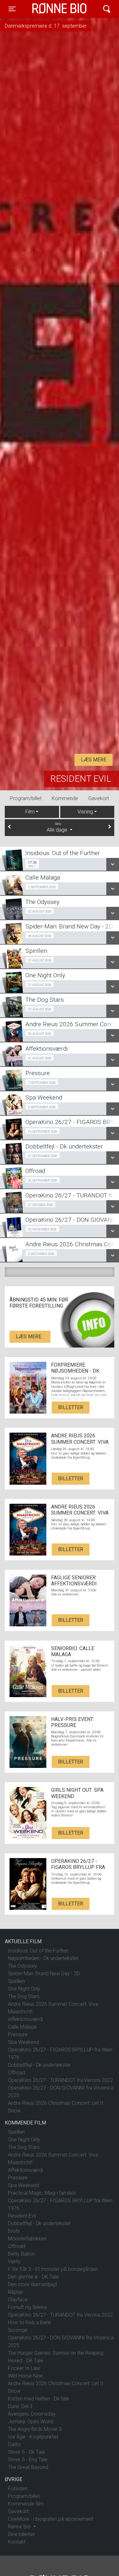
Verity (14, 2262)
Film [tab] (30, 812)
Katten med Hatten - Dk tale (39, 2399)
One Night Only (24, 1989)
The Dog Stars (24, 1996)
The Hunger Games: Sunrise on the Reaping (56, 2353)
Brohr (14, 2231)
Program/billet (26, 798)
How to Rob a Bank (30, 2322)
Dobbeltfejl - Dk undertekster (39, 2065)
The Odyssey (22, 1966)
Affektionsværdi (25, 2019)
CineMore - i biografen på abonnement (51, 2519)
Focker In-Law (24, 2368)
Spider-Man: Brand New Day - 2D (44, 1974)
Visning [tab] (85, 812)
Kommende (65, 798)
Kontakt (17, 2542)
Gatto (14, 2444)
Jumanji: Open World (31, 2422)
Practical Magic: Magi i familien (42, 2193)
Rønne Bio (50, 9)
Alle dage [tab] (58, 827)
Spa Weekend (23, 2042)
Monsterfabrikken (27, 2239)
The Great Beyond (28, 2467)
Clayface (18, 2300)
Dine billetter (21, 2534)
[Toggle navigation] (107, 9)
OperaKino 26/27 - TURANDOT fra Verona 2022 (60, 2080)
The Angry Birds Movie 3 (35, 2429)
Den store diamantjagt (33, 2284)
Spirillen (16, 1981)
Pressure (18, 2034)
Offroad (17, 2073)
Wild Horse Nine (25, 2376)
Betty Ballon (21, 2254)
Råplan (16, 2292)
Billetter (71, 1407)
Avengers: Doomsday (32, 2414)
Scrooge (18, 2330)
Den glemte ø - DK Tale (33, 2277)
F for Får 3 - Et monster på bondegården (53, 2269)
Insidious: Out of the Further (38, 1951)
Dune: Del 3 (20, 2406)
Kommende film (26, 2504)
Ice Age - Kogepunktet (33, 2437)
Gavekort (99, 798)
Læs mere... (30, 1337)
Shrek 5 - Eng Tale (28, 2460)
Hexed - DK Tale (26, 2361)
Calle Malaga (22, 2027)
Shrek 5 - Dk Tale (26, 2452)
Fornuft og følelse (28, 2307)
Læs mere (94, 760)
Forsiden (18, 2489)
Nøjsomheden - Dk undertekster (43, 1958)
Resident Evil (81, 779)
